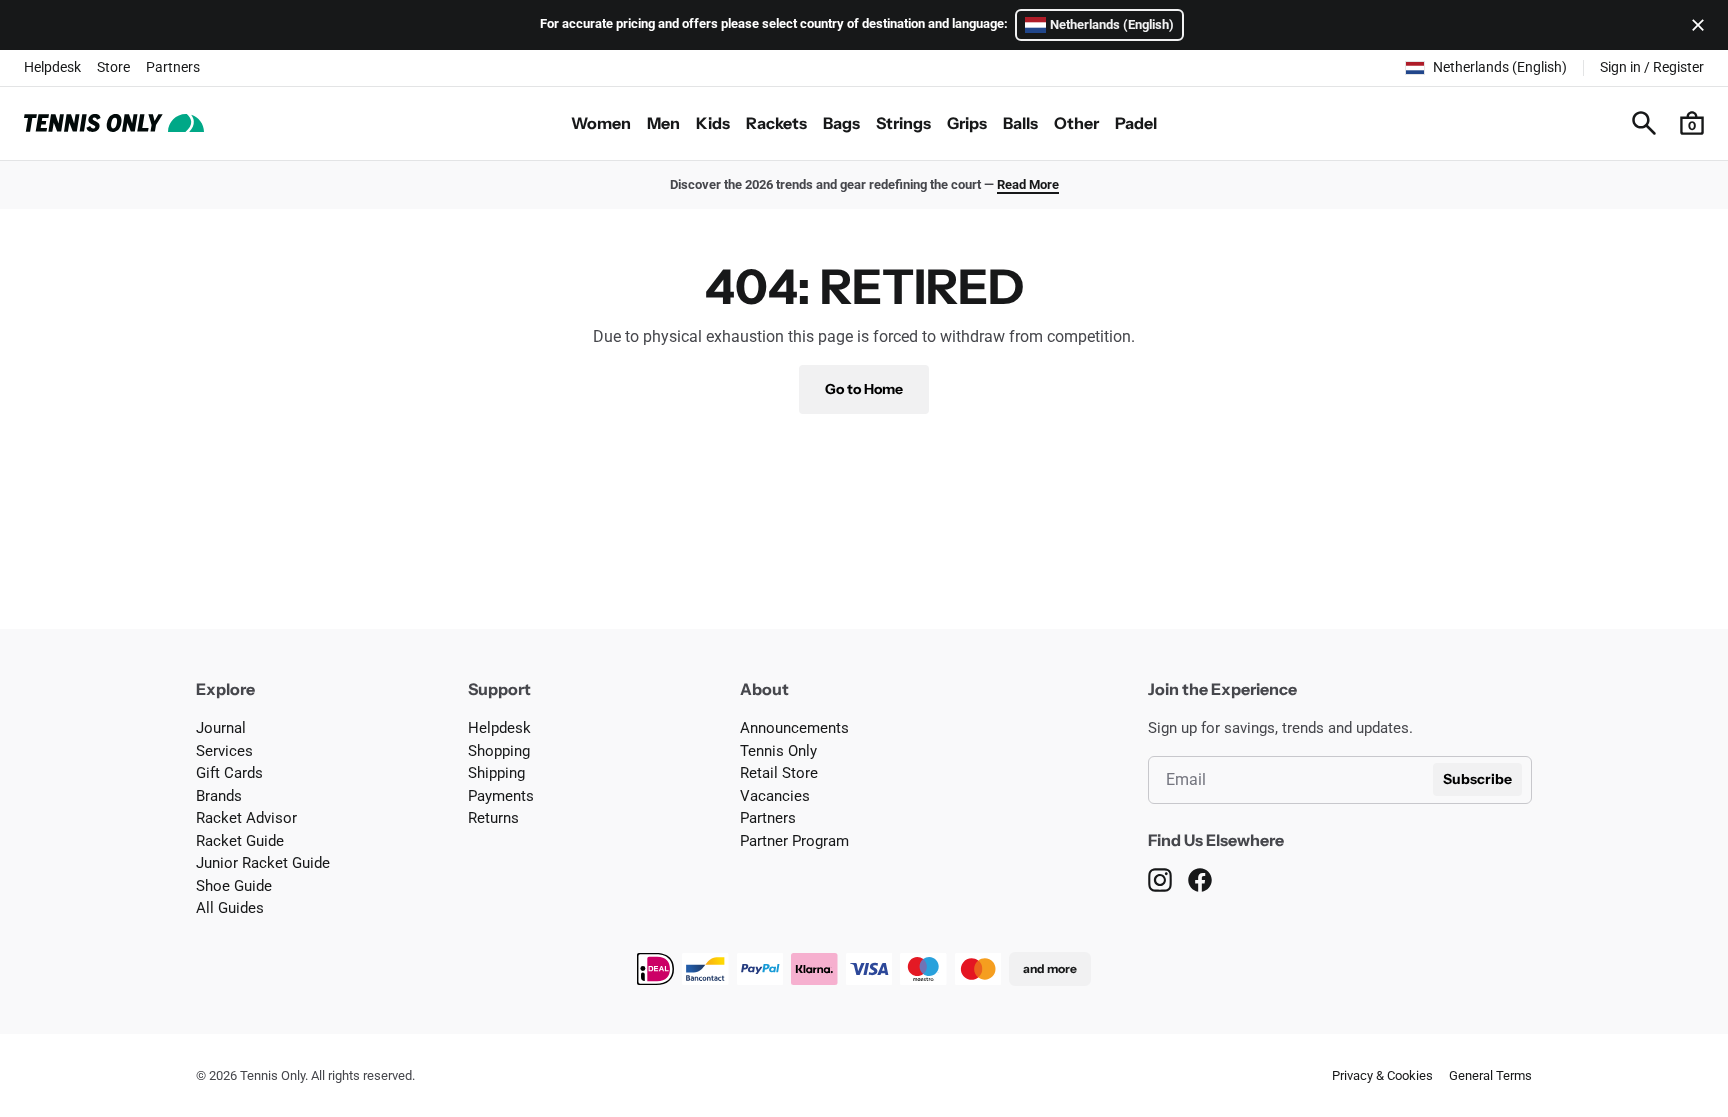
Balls (1020, 123)
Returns (493, 818)
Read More (1028, 184)
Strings (903, 123)
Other (1076, 123)
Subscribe (1477, 779)
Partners (173, 67)
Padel (1136, 123)
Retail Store (779, 773)
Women (601, 123)
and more (1050, 968)
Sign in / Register (1652, 67)
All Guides (230, 908)
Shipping (496, 773)
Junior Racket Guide (263, 863)
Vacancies (775, 796)
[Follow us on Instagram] (1160, 880)
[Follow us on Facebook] (1200, 880)
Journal (221, 728)
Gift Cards (229, 773)
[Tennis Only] (114, 123)
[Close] (1694, 25)
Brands (219, 796)
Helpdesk (52, 67)
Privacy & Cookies (1382, 1075)
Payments (501, 796)
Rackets (776, 123)
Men (663, 123)
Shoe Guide (234, 886)
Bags (841, 123)
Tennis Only (778, 751)
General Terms (1490, 1075)
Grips (967, 123)
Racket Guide (240, 841)
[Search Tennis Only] (1644, 123)
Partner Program (794, 841)
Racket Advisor (246, 818)
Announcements (794, 728)
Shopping (499, 751)
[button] (1692, 123)
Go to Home (864, 389)
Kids (713, 123)
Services (224, 751)
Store (113, 67)
